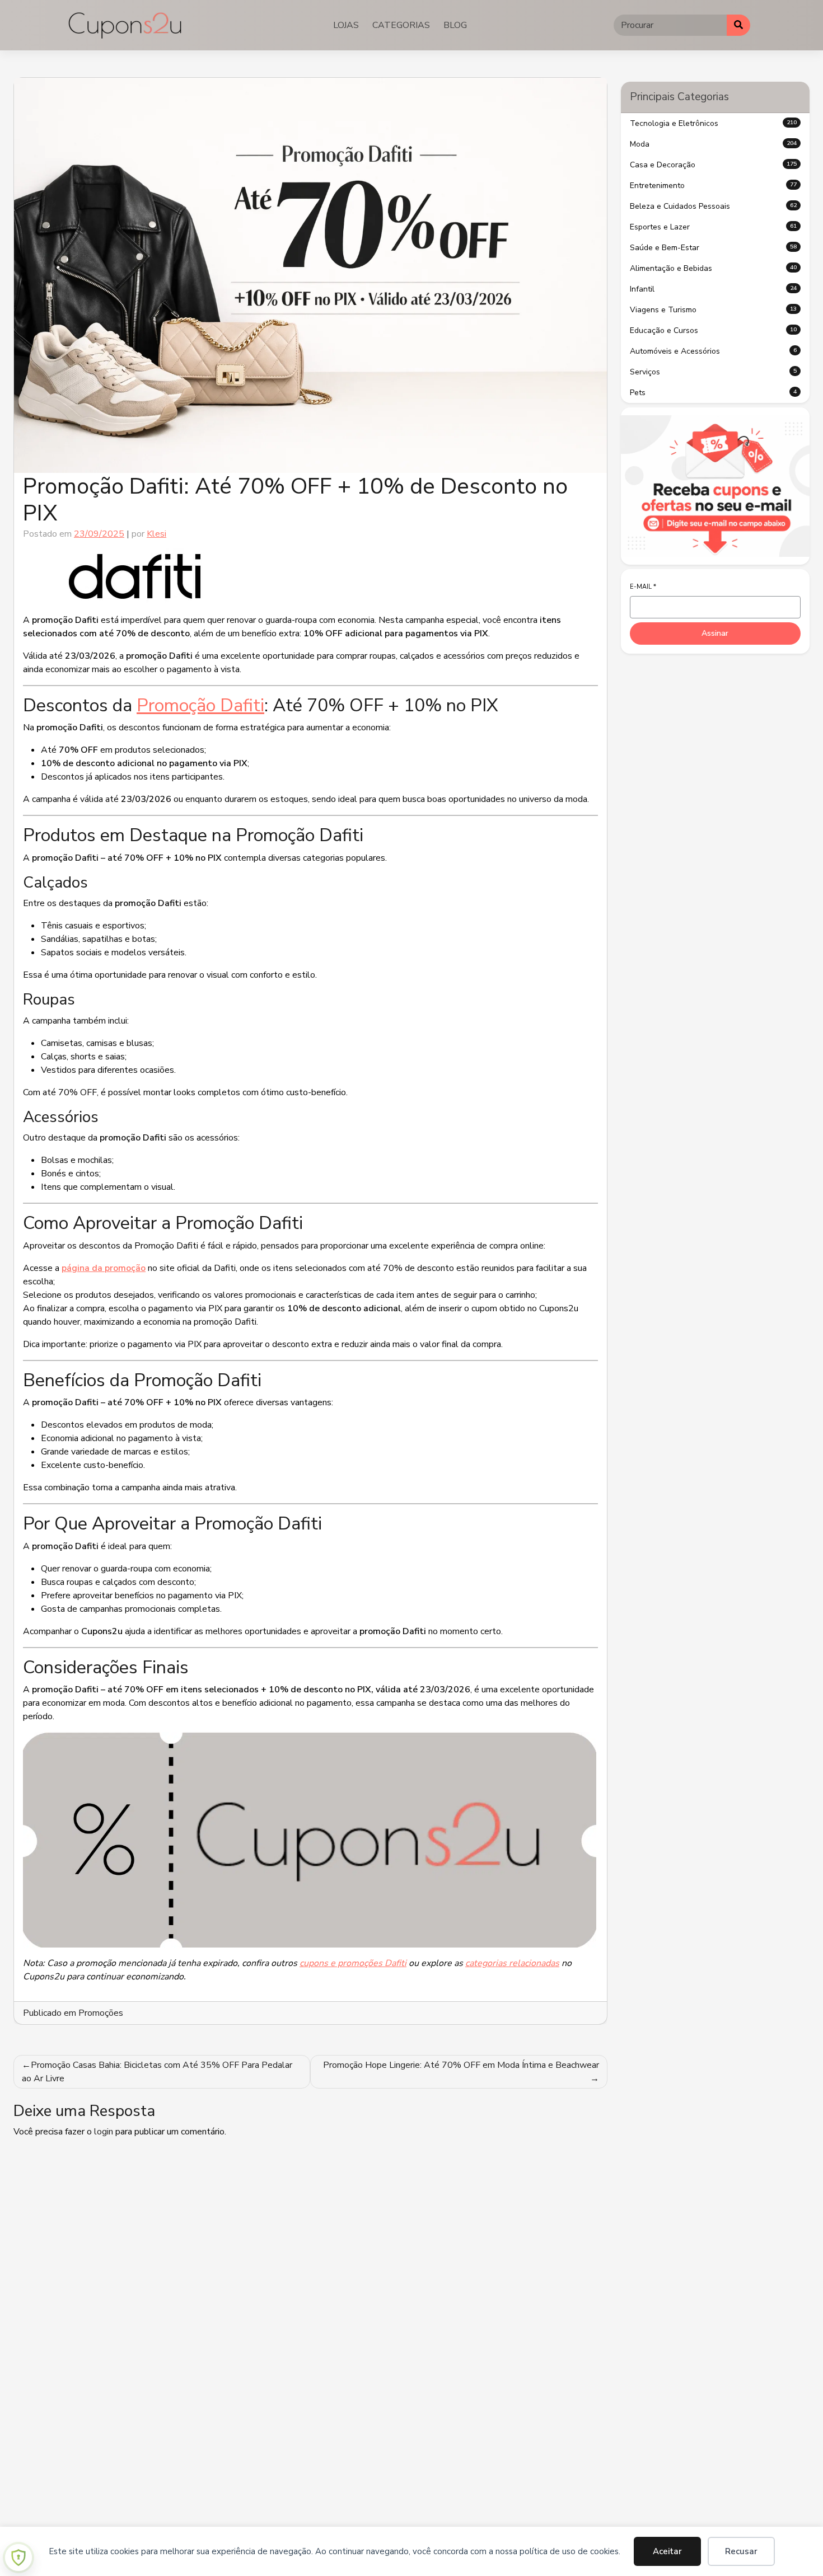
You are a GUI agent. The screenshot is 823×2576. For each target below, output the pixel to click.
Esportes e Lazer (714, 227)
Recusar (741, 2551)
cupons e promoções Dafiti (353, 1963)
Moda (714, 144)
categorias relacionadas (512, 1963)
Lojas (346, 25)
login (104, 2132)
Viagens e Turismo (714, 310)
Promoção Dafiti (200, 705)
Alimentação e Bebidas (714, 268)
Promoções (101, 2013)
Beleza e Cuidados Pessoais (714, 206)
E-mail (643, 587)
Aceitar (667, 2551)
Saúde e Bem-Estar (714, 248)
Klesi (156, 534)
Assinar (715, 633)
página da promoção (104, 1268)
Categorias (401, 25)
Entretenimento (714, 186)
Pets (714, 393)
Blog (455, 25)
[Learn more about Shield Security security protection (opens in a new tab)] (18, 2558)
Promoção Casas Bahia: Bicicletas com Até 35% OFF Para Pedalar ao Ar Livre (157, 2072)
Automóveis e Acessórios (714, 351)
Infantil (714, 289)
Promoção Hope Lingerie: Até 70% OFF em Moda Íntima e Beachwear (461, 2065)
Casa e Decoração (714, 165)
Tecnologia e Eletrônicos (714, 123)
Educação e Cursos (714, 330)
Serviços (714, 372)
